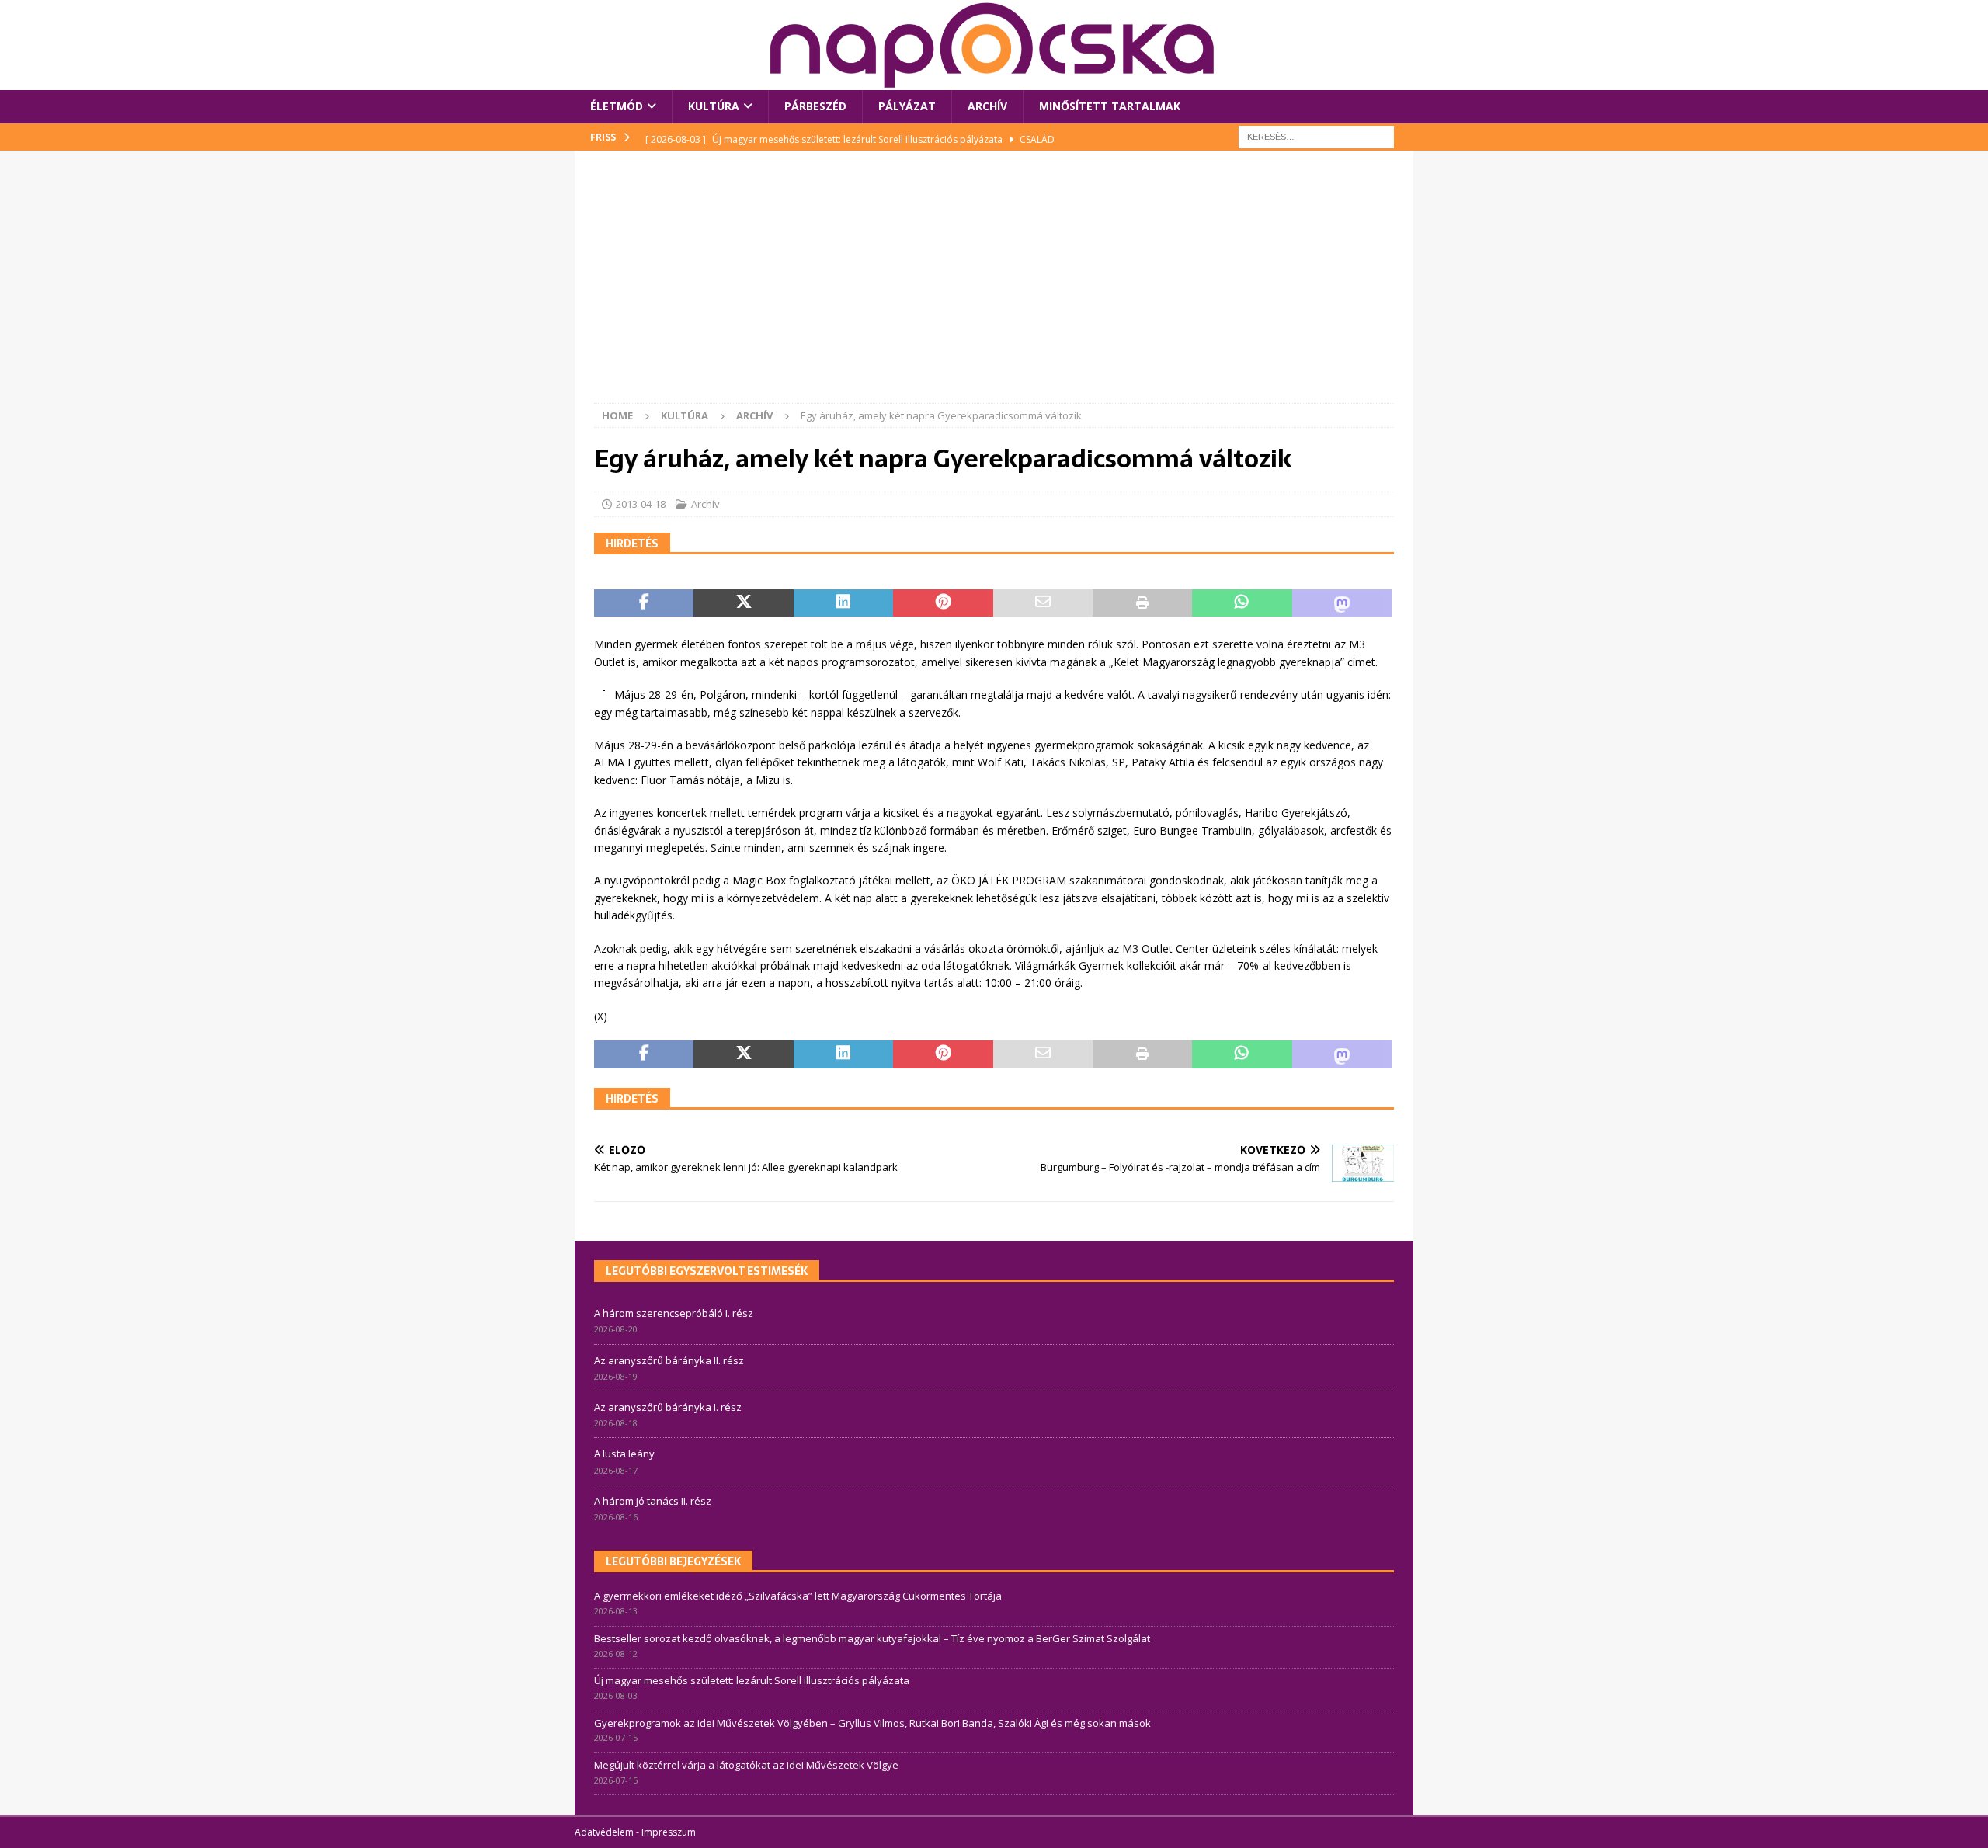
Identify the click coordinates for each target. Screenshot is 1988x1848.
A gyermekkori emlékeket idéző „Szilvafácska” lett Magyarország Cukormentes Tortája (798, 1596)
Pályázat (907, 106)
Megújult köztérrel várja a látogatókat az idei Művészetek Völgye (746, 1765)
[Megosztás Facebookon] (644, 603)
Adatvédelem (604, 1832)
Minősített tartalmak (1110, 106)
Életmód (617, 106)
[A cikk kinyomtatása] (1142, 603)
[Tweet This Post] (743, 603)
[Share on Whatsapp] (1242, 603)
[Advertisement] (994, 287)
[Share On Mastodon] (1342, 603)
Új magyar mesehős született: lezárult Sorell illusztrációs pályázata (752, 1680)
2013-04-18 (641, 504)
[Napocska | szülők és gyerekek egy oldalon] (993, 45)
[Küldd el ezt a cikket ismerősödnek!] (1043, 603)
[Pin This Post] (943, 603)
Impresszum (669, 1832)
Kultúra (714, 106)
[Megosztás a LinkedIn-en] (843, 603)
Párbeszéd (815, 106)
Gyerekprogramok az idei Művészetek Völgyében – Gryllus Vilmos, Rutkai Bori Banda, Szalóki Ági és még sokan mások (872, 1723)
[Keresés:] (1316, 135)
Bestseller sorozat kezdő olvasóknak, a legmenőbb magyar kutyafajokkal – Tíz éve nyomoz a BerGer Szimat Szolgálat (872, 1638)
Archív (987, 106)
